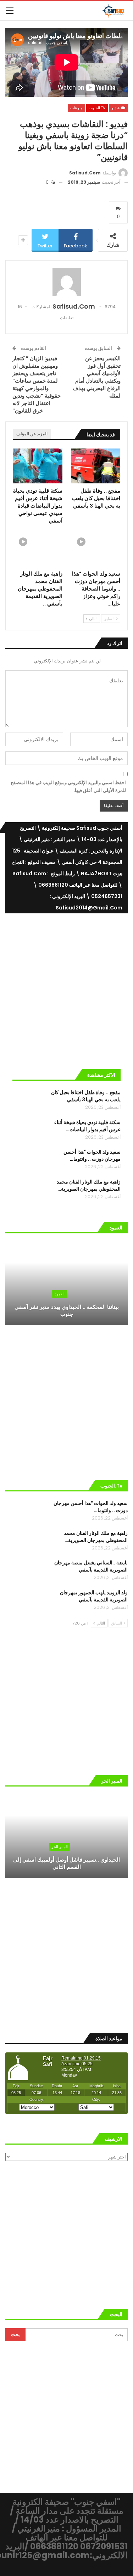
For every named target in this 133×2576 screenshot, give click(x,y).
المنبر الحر (60, 1847)
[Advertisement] (66, 988)
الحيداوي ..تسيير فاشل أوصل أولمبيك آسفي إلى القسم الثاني (66, 1863)
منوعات (76, 108)
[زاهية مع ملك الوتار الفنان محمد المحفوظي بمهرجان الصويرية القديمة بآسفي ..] (38, 549)
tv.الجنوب (97, 108)
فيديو (116, 108)
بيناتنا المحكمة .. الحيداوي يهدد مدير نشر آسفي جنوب (67, 1311)
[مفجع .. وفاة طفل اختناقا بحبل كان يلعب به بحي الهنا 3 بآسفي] (96, 466)
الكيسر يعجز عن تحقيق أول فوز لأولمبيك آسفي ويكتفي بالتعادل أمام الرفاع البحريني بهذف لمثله (97, 377)
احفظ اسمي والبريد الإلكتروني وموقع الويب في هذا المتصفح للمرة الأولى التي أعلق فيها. (68, 786)
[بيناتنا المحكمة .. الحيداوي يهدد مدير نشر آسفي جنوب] (66, 1283)
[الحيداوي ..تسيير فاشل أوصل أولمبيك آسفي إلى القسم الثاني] (66, 1837)
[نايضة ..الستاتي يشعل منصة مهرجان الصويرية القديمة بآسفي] (21, 1570)
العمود (60, 1294)
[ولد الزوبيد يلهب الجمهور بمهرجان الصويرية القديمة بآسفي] (21, 1600)
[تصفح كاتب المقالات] (66, 282)
